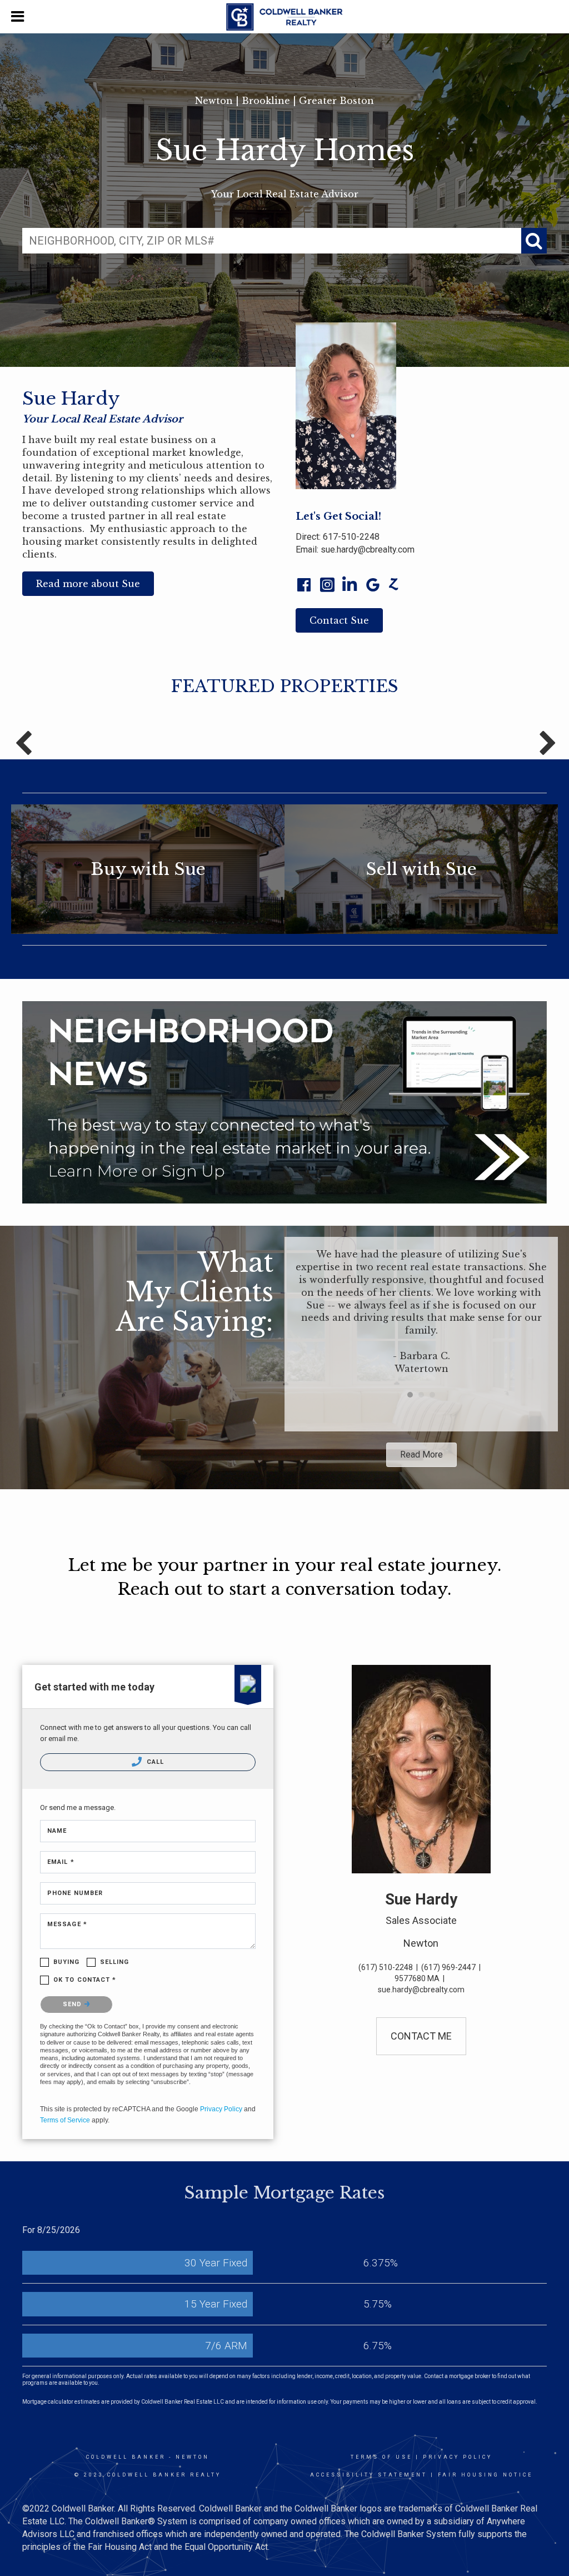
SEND (74, 2004)
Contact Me (421, 2036)
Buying (67, 1962)
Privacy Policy (221, 2109)
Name (57, 1831)
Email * (61, 1862)
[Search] (534, 241)
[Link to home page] (284, 17)
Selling (115, 1962)
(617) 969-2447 (448, 1967)
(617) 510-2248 (386, 1967)
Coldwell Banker (126, 2457)
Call (154, 1762)
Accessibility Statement (369, 2475)
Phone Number (75, 1893)
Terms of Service (65, 2120)
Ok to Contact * (85, 1980)
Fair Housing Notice (485, 2475)
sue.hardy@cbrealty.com (368, 549)
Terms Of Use (381, 2457)
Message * (67, 1924)
